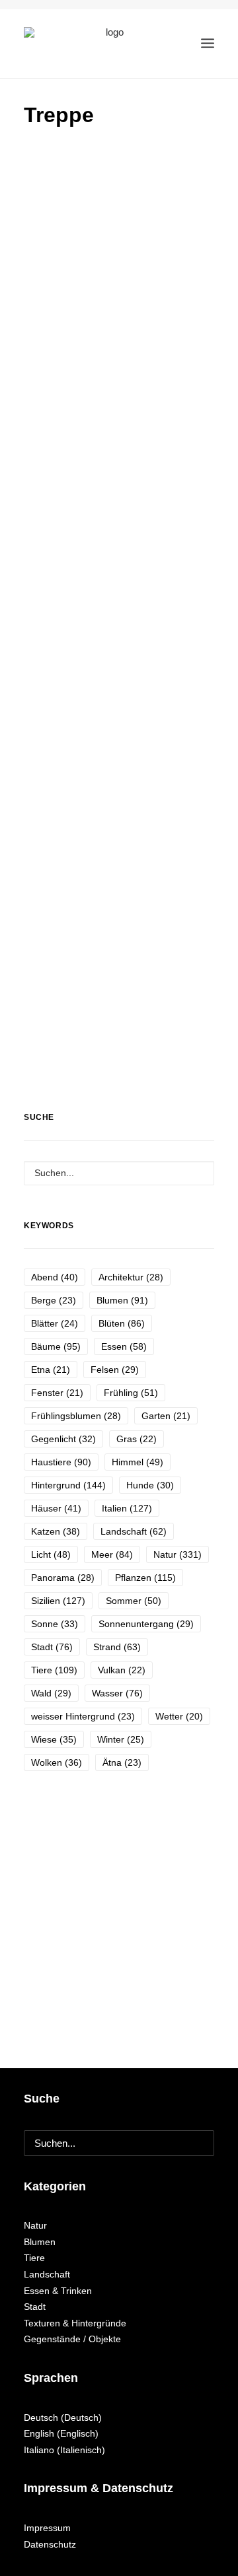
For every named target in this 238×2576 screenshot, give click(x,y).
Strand (117, 1647)
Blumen (122, 1300)
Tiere (54, 1670)
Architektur (131, 1277)
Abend (55, 1277)
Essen (124, 1346)
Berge (54, 1300)
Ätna (122, 1762)
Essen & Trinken (58, 2291)
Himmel (138, 1462)
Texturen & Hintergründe (75, 2323)
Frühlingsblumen (76, 1416)
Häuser (56, 1508)
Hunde (150, 1485)
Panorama (63, 1578)
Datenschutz (50, 2544)
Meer (112, 1554)
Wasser (117, 1693)
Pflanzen (145, 1578)
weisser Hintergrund (83, 1716)
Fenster (57, 1393)
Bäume (56, 1346)
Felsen (115, 1370)
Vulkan (122, 1670)
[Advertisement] (119, 266)
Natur (178, 1554)
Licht (51, 1554)
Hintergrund (68, 1485)
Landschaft (134, 1531)
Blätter (55, 1323)
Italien (127, 1508)
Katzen (56, 1531)
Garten (166, 1416)
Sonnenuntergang (146, 1624)
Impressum (47, 2528)
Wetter (179, 1716)
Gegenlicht (63, 1439)
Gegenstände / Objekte (72, 2339)
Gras (137, 1439)
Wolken (57, 1762)
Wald (51, 1693)
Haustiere (61, 1462)
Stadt (52, 1647)
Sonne (55, 1624)
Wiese (54, 1739)
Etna (51, 1370)
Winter (121, 1739)
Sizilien (58, 1601)
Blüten (122, 1323)
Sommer (134, 1601)
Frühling (131, 1393)
